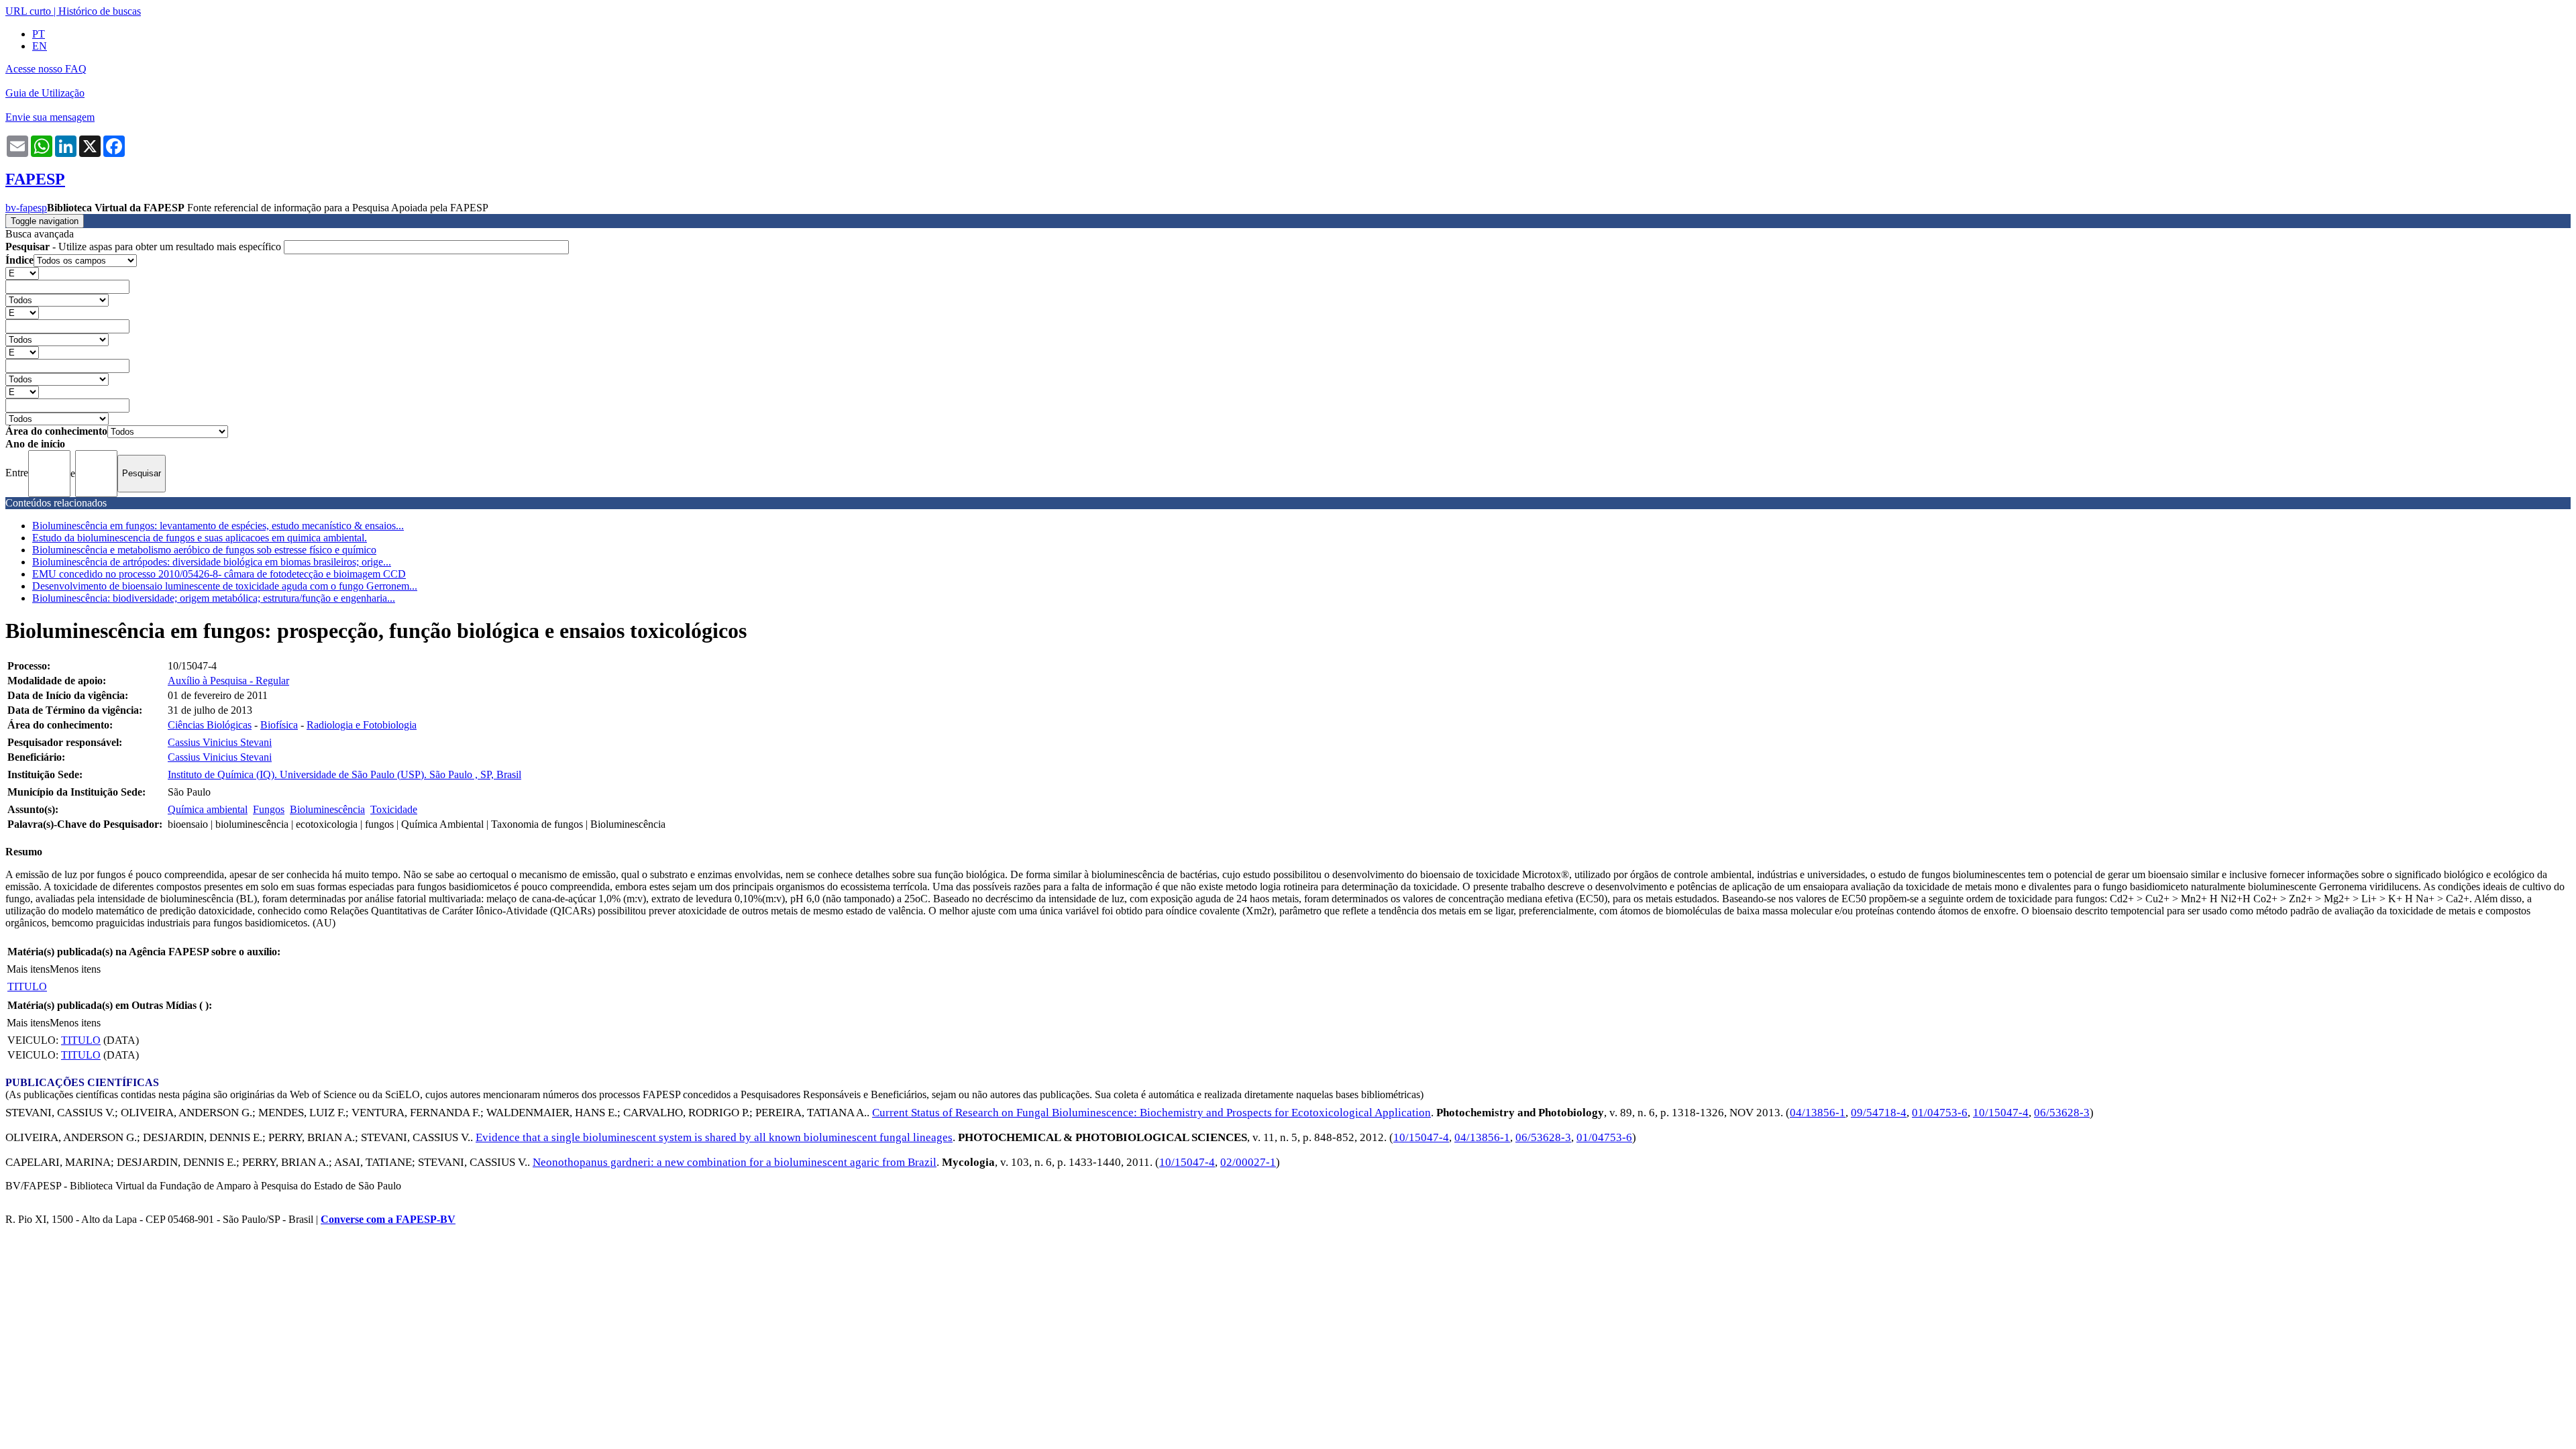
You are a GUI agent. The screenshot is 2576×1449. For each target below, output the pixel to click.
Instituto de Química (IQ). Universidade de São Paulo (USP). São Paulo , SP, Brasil (344, 774)
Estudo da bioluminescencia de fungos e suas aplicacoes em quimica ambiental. (200, 538)
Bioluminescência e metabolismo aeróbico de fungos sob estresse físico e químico (204, 550)
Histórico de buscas (100, 11)
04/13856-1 (1818, 1113)
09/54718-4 (1879, 1113)
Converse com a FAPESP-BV (388, 1219)
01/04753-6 (1940, 1113)
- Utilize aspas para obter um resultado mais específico (145, 247)
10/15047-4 (2001, 1113)
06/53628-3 (2062, 1113)
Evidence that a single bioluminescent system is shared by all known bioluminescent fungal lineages (714, 1137)
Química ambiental (208, 809)
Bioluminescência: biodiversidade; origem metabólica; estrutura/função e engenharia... (214, 598)
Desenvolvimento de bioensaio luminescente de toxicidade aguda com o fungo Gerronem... (225, 586)
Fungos (269, 809)
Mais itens (28, 969)
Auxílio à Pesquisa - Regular (228, 681)
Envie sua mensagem (50, 117)
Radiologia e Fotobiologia (362, 725)
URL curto (28, 11)
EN (40, 46)
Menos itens (75, 969)
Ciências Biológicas (210, 725)
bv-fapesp (26, 208)
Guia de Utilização (45, 93)
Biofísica (279, 725)
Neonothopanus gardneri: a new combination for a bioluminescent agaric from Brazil (735, 1162)
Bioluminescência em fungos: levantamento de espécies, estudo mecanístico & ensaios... (218, 526)
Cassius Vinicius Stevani (220, 742)
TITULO (27, 986)
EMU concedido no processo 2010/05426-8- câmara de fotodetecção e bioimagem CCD (219, 574)
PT (39, 34)
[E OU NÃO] (22, 273)
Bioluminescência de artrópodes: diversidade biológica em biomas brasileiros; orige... (212, 562)
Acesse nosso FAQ (46, 69)
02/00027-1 (1248, 1162)
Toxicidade (394, 809)
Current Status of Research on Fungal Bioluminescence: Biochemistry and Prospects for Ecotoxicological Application (1151, 1113)
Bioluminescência (327, 809)
